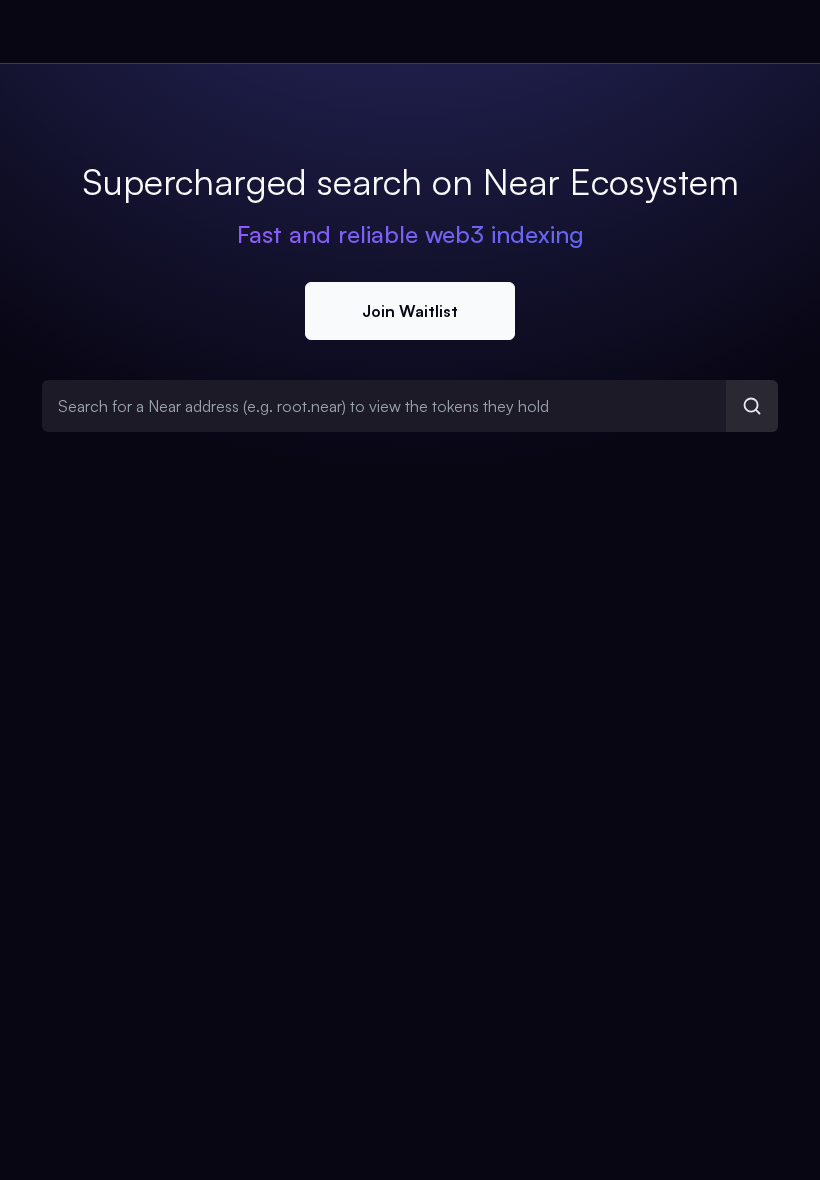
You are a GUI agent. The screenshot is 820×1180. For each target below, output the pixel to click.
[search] (752, 406)
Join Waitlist (410, 311)
